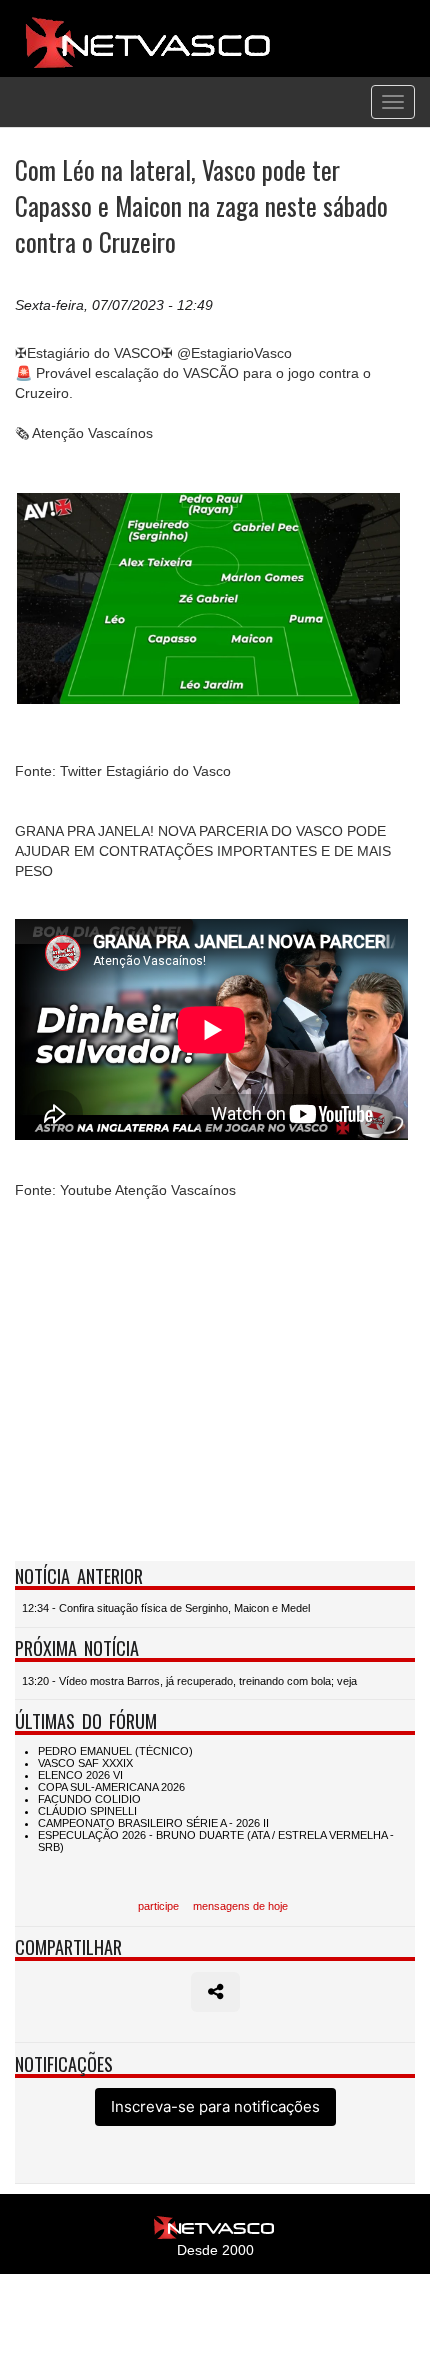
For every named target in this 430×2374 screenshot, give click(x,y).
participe (158, 1906)
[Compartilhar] (215, 1992)
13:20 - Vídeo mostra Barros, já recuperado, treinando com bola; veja (189, 1681)
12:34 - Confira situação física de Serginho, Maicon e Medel (166, 1608)
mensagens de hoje (240, 1906)
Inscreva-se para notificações (215, 2106)
